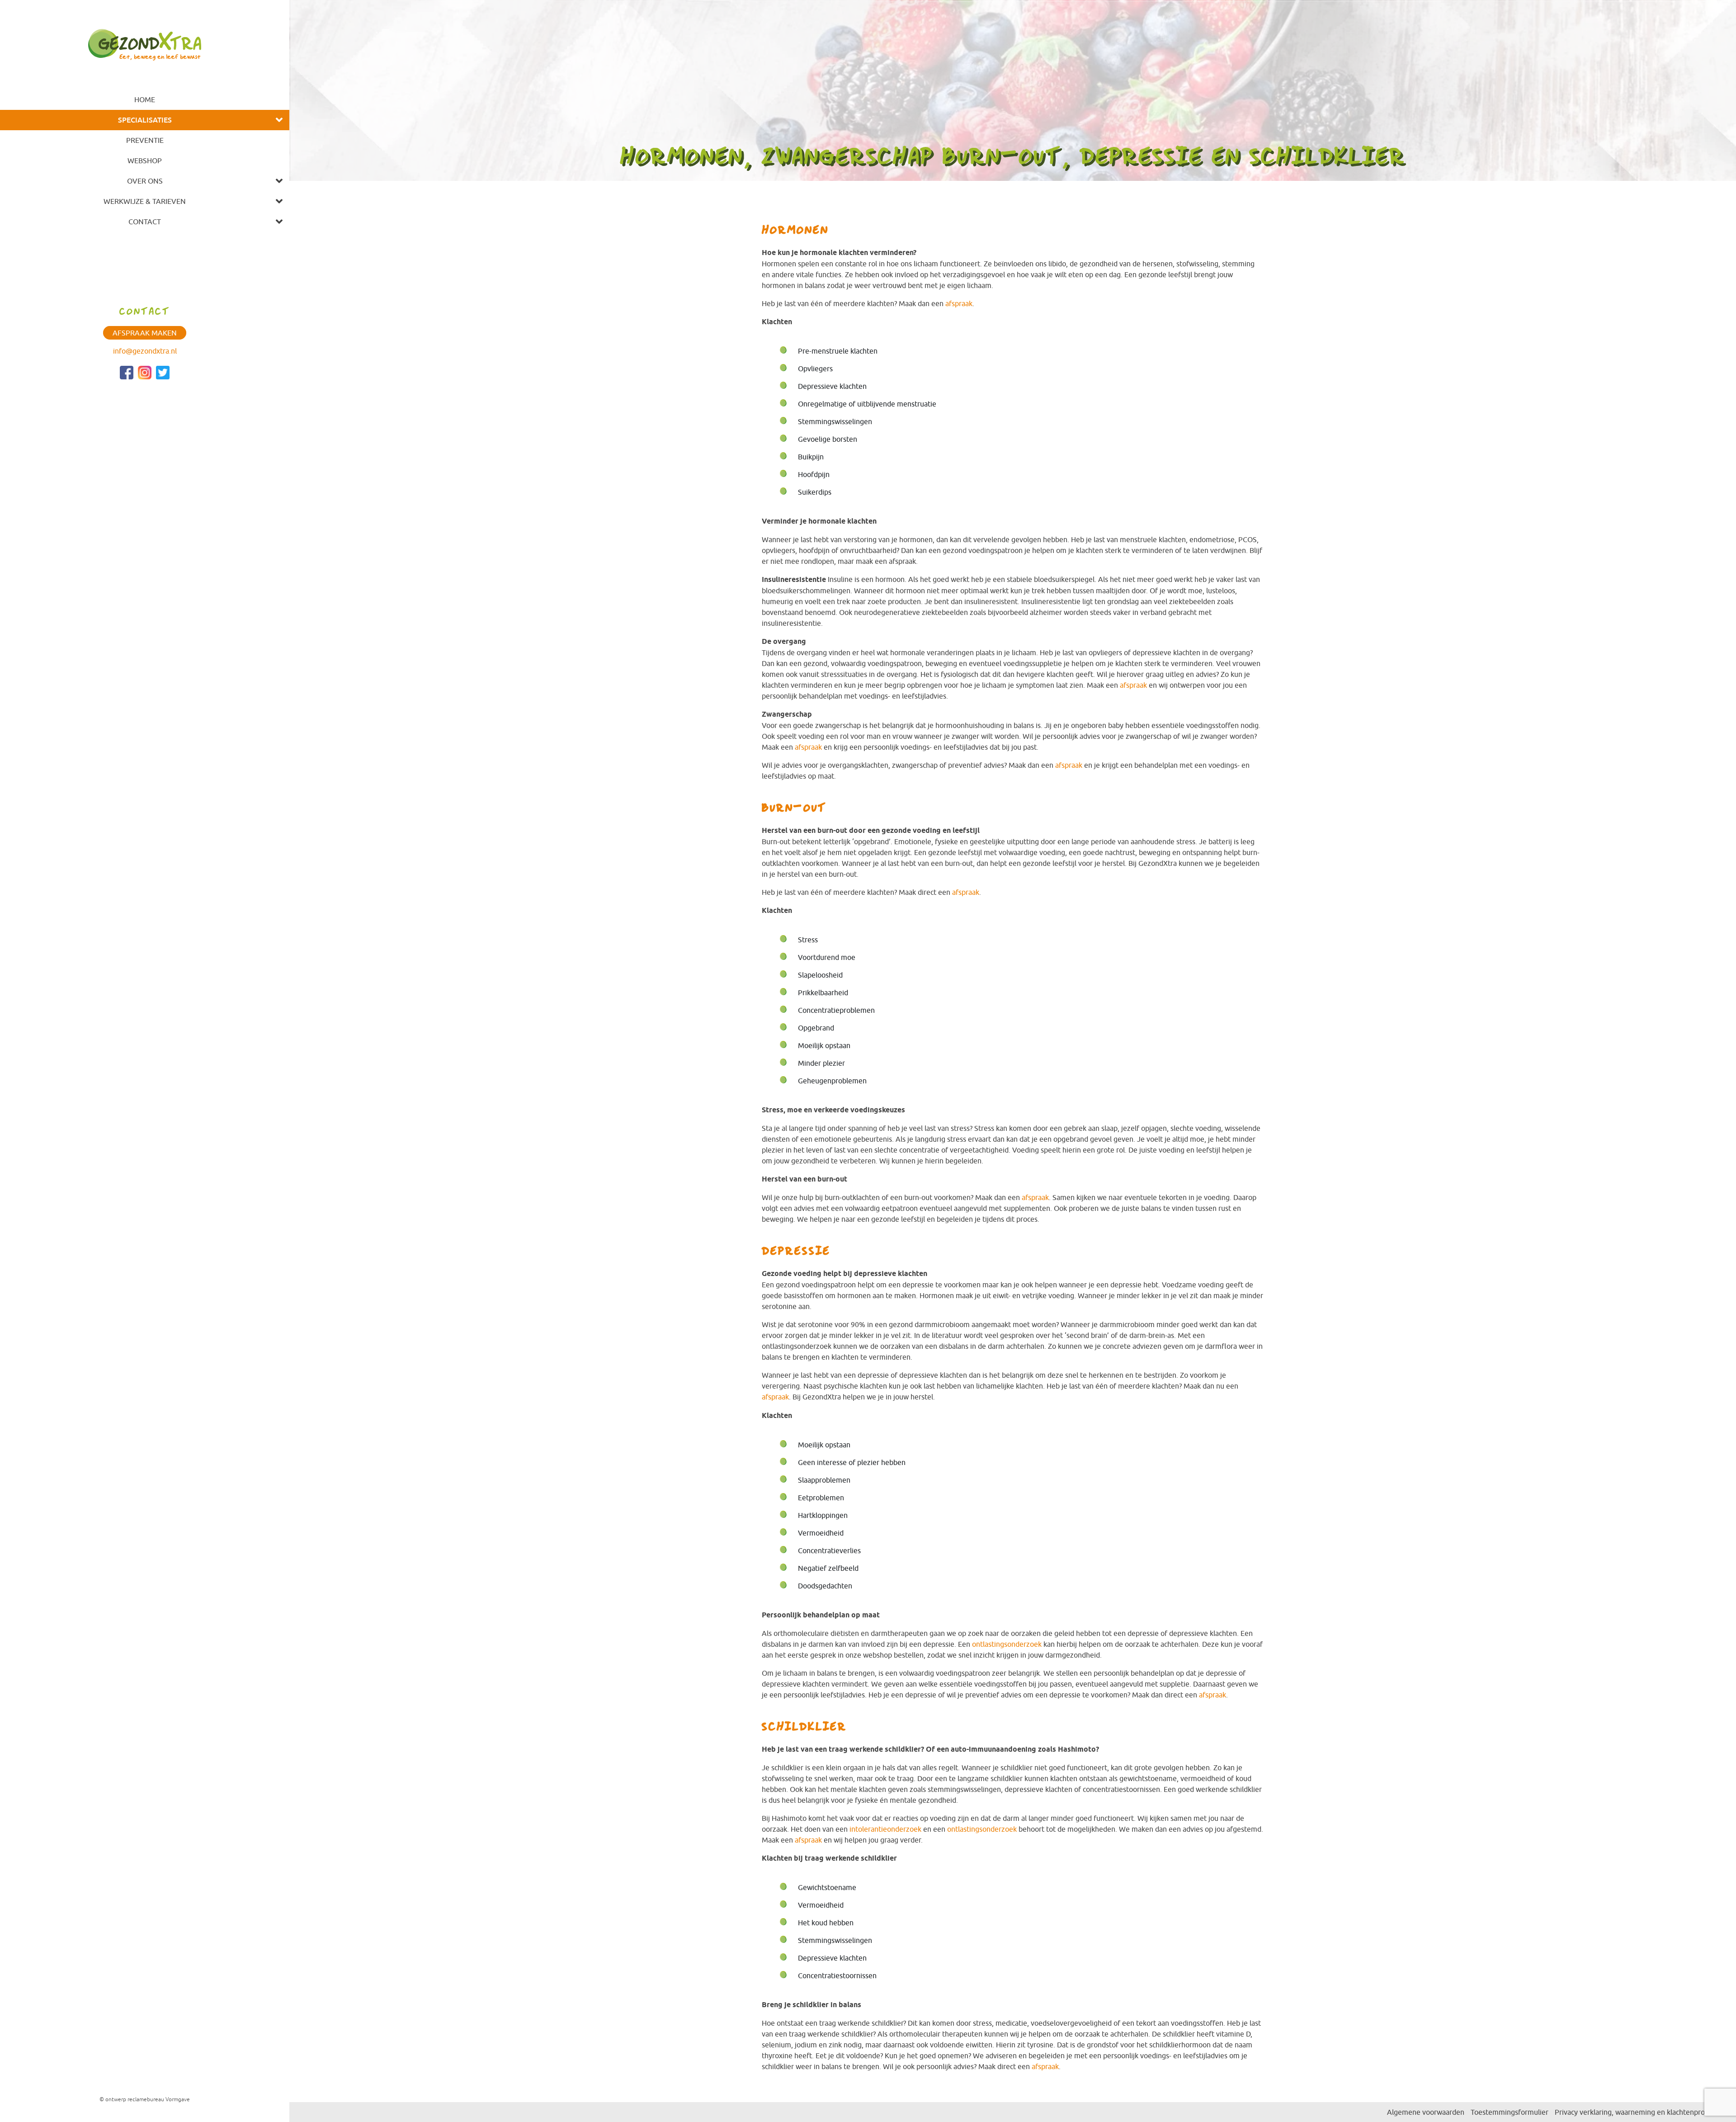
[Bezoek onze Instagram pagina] (145, 373)
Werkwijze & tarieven (145, 201)
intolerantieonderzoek (885, 1829)
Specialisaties (145, 120)
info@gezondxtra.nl (145, 351)
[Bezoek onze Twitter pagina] (163, 373)
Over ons (145, 181)
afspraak (959, 303)
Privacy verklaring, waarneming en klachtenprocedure (1641, 2112)
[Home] (145, 43)
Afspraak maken (145, 333)
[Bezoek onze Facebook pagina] (127, 373)
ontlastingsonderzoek (1007, 1644)
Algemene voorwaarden (1426, 2112)
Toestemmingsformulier (1510, 2112)
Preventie (145, 140)
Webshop (145, 161)
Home (145, 99)
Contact (145, 222)
